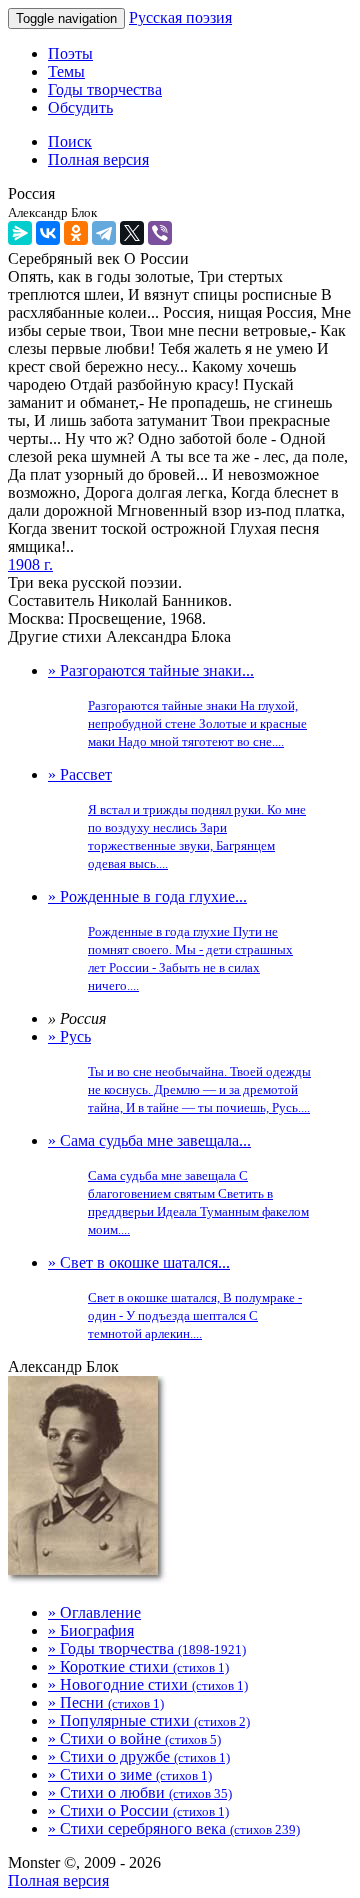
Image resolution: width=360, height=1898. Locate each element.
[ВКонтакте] (48, 233)
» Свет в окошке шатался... (175, 1297)
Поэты (70, 53)
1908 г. (30, 564)
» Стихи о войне (134, 1738)
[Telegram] (104, 233)
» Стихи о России (138, 1810)
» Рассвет (177, 818)
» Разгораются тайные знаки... (177, 705)
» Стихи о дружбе (139, 1756)
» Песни (106, 1702)
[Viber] (160, 233)
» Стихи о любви (140, 1792)
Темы (66, 71)
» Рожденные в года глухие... (170, 940)
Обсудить (80, 107)
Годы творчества (105, 89)
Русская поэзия (180, 17)
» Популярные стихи (149, 1720)
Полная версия (58, 1880)
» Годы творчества (147, 1648)
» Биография (91, 1630)
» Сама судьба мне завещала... (178, 1184)
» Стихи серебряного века (174, 1828)
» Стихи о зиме (130, 1774)
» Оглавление (94, 1612)
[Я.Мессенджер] (20, 233)
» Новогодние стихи (148, 1684)
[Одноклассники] (76, 233)
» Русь (179, 1071)
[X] (132, 233)
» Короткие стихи (138, 1666)
